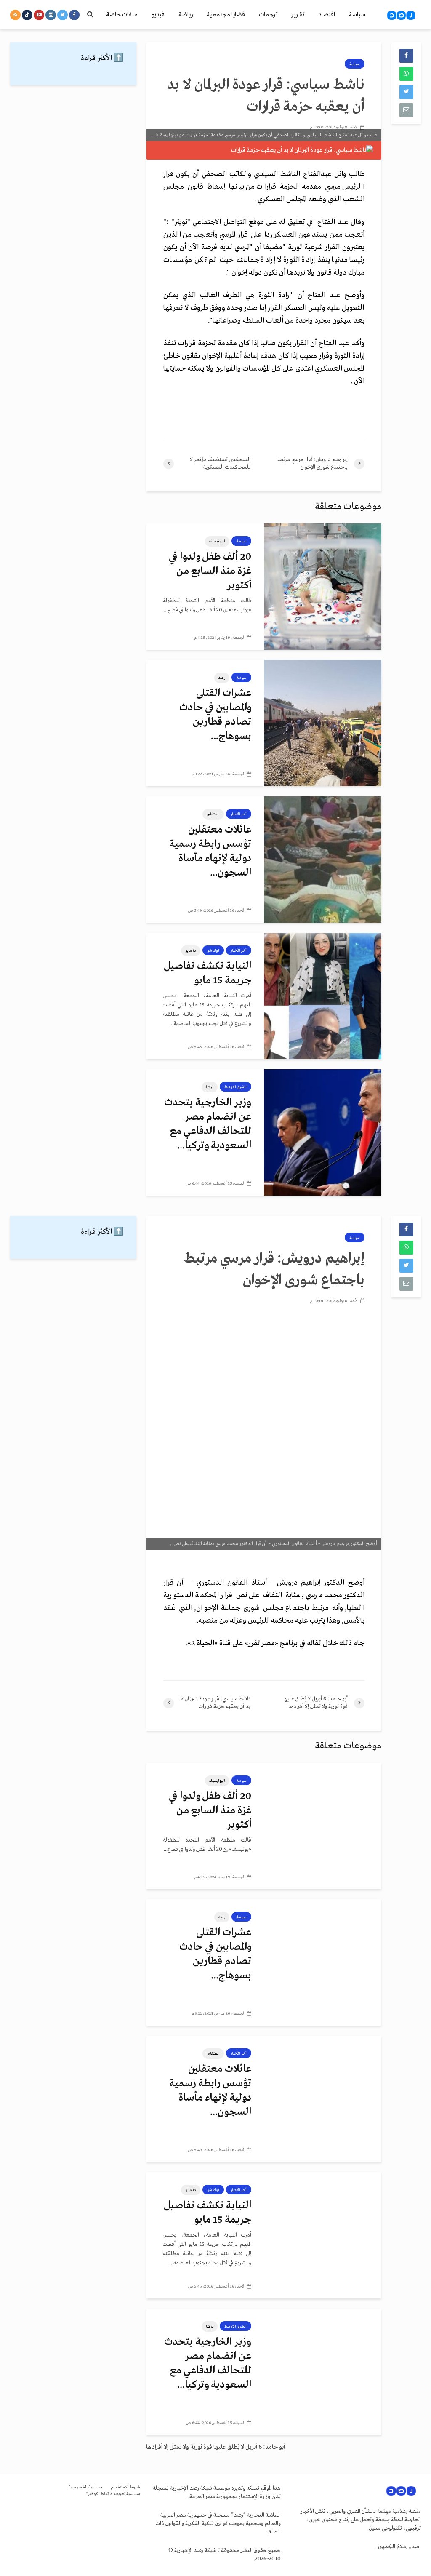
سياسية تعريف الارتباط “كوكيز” (113, 2494)
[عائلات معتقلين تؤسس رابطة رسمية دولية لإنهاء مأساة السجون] (323, 860)
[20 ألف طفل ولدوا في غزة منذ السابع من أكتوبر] (323, 587)
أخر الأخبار (239, 814)
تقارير (298, 15)
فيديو (158, 15)
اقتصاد (327, 15)
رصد (222, 678)
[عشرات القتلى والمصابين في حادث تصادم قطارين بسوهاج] (323, 723)
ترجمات (268, 15)
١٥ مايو (191, 950)
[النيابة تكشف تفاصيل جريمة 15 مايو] (323, 996)
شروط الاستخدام (125, 2487)
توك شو (213, 950)
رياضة (186, 15)
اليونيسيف (217, 541)
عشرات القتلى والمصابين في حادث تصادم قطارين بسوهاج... (215, 715)
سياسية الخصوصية (85, 2487)
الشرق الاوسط (235, 1087)
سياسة (357, 15)
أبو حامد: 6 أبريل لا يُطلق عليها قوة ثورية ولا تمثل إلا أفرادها (215, 2447)
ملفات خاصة (122, 15)
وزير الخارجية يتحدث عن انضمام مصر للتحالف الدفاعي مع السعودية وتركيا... (208, 1124)
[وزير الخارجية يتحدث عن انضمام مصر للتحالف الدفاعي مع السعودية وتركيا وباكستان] (323, 1132)
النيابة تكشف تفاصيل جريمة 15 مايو (208, 973)
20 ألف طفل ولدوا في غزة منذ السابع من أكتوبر (210, 571)
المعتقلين (213, 814)
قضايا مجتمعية (226, 15)
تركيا (210, 1087)
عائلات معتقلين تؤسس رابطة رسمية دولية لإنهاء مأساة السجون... (210, 851)
